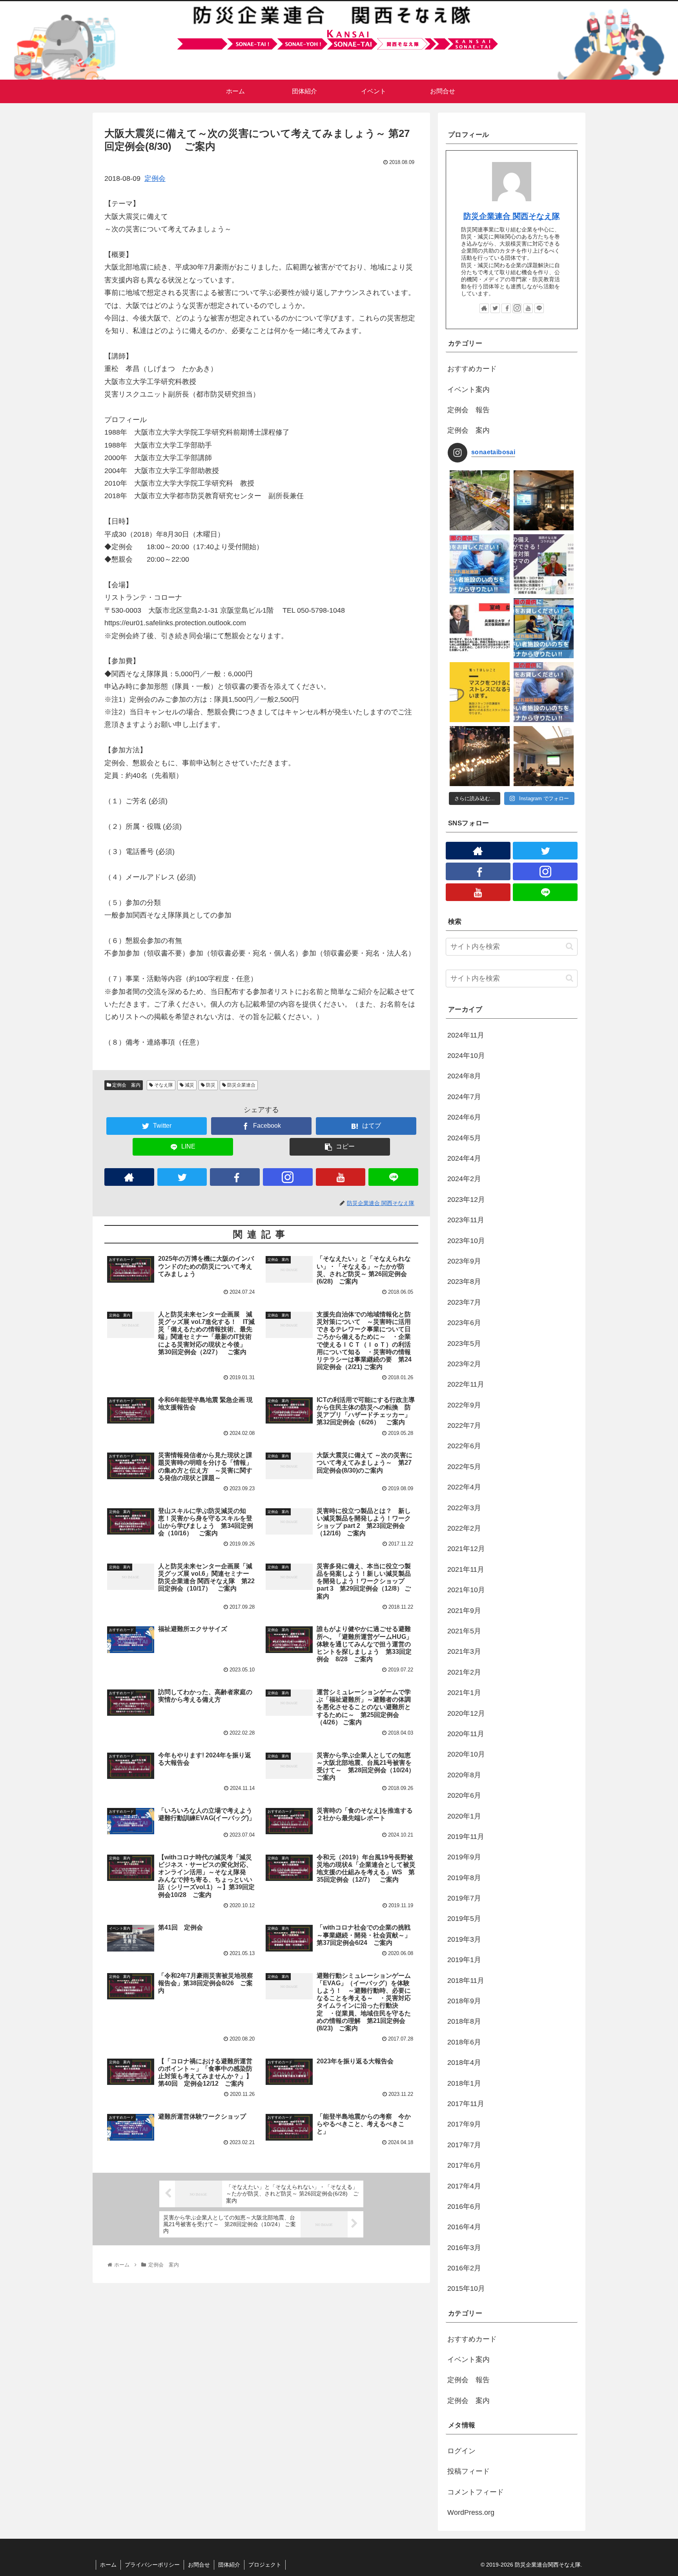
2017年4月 (464, 2186)
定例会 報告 (468, 410)
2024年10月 (466, 1056)
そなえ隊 (163, 1085)
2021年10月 (466, 1590)
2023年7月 (464, 1302)
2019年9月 (464, 1857)
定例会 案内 (126, 1085)
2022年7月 (464, 1425)
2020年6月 (464, 1795)
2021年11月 (466, 1569)
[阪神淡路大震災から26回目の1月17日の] (480, 756)
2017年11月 (466, 2104)
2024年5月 (464, 1138)
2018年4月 (464, 2063)
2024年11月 (466, 1035)
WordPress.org (471, 2512)
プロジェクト (265, 2565)
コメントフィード (476, 2492)
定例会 (155, 178)
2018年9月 (464, 2001)
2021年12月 (466, 1549)
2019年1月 (464, 1960)
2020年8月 (464, 1775)
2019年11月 (466, 1837)
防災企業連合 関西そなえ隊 (512, 216)
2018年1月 (464, 2083)
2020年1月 (464, 1816)
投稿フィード (468, 2471)
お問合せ (199, 2565)
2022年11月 (466, 1384)
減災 (189, 1085)
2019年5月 (464, 1919)
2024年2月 (464, 1179)
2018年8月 (464, 2021)
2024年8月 (464, 1076)
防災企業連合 (241, 1085)
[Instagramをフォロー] (288, 1177)
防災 (210, 1085)
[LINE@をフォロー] (393, 1177)
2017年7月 (464, 2145)
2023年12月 (466, 1200)
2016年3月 (464, 2248)
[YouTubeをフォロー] (341, 1177)
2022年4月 (464, 1487)
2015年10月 (466, 2288)
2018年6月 (464, 2042)
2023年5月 (464, 1344)
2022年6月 (464, 1446)
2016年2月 (464, 2268)
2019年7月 (464, 1898)
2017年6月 (464, 2165)
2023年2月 (464, 1364)
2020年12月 (466, 1713)
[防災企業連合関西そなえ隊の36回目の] (544, 756)
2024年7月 (464, 1097)
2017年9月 (464, 2124)
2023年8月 (464, 1282)
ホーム (108, 2565)
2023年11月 (466, 1220)
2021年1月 (464, 1693)
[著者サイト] (129, 1177)
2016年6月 (464, 2206)
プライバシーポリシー (152, 2565)
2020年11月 (466, 1734)
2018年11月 (466, 1981)
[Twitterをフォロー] (182, 1177)
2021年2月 (464, 1672)
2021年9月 (464, 1611)
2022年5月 (464, 1467)
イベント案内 (468, 390)
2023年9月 (464, 1261)
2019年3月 (464, 1939)
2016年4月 (464, 2227)
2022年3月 (464, 1508)
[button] (570, 946)
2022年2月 (464, 1528)
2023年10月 (466, 1241)
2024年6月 (464, 1117)
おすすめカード (472, 369)
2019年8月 (464, 1878)
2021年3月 (464, 1651)
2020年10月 (466, 1754)
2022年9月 (464, 1405)
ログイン (461, 2451)
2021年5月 (464, 1631)
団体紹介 (229, 2565)
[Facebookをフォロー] (235, 1177)
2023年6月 (464, 1323)
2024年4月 (464, 1158)
